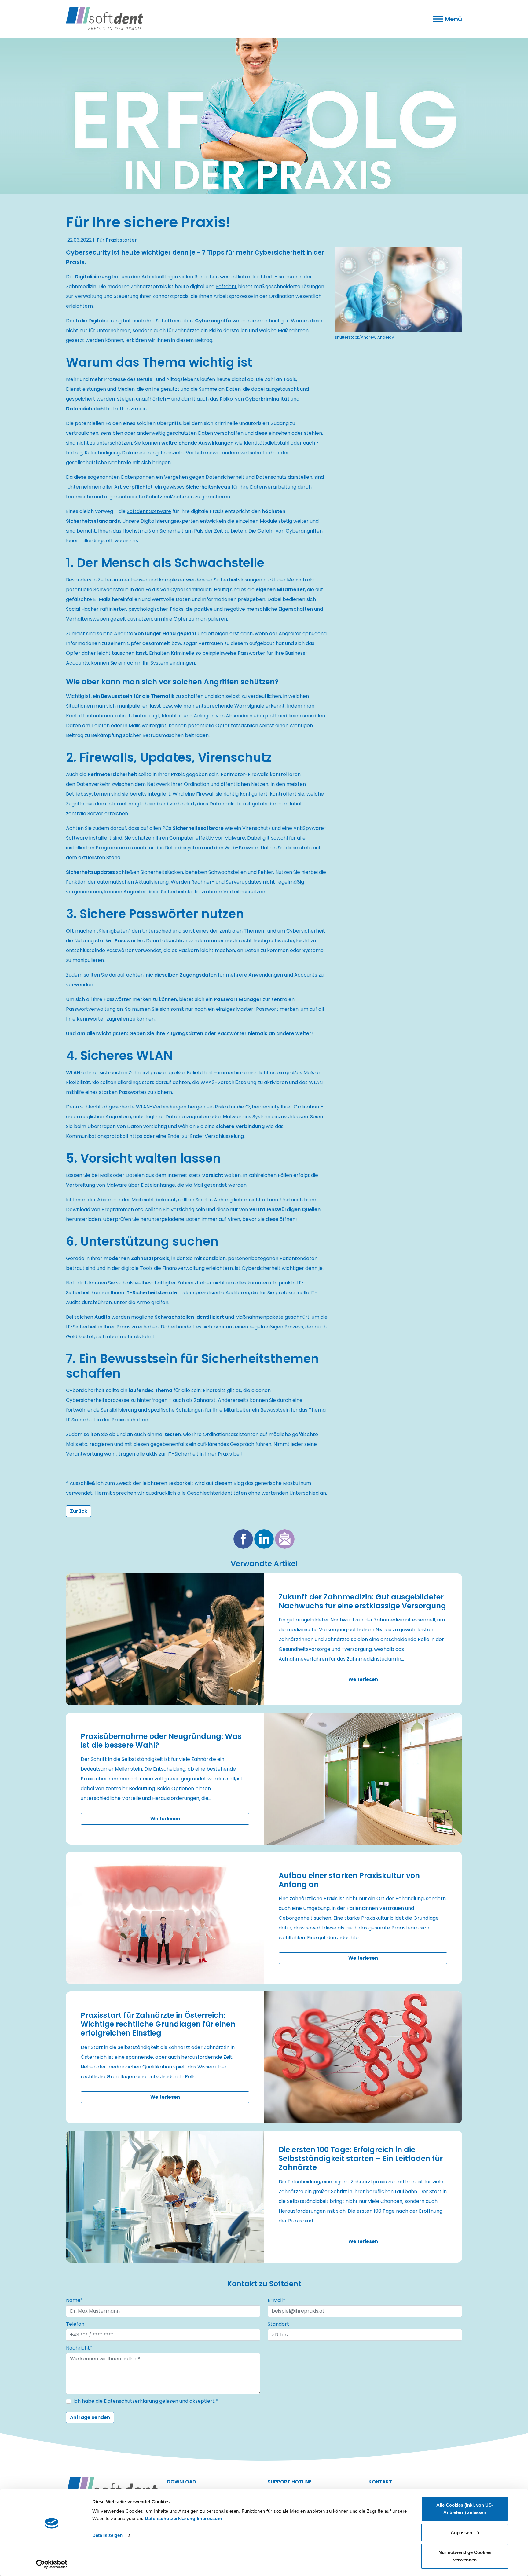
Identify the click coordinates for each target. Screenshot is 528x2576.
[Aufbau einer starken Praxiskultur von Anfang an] (165, 1918)
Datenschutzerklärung (170, 2518)
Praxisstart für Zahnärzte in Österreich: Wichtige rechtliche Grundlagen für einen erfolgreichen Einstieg (158, 2024)
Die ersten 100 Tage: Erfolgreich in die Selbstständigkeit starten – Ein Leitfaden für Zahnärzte (361, 2158)
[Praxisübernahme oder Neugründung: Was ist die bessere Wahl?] (363, 1779)
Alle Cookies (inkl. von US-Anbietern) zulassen (465, 2509)
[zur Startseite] (264, 116)
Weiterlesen (363, 1679)
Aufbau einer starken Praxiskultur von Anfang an (349, 1880)
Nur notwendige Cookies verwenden (465, 2556)
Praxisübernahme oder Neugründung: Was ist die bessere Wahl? (161, 1741)
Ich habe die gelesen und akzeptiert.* (146, 2401)
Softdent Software (149, 511)
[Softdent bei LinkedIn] (264, 1539)
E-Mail (276, 2300)
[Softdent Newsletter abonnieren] (285, 1539)
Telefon (75, 2324)
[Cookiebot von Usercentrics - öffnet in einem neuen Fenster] (52, 2564)
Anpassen (461, 2532)
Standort (278, 2324)
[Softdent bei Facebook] (243, 1539)
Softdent (226, 286)
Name (74, 2300)
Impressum (209, 2518)
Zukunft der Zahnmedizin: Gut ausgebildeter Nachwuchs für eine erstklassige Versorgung (362, 1601)
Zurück (79, 1511)
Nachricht (79, 2348)
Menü (453, 19)
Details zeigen (107, 2535)
